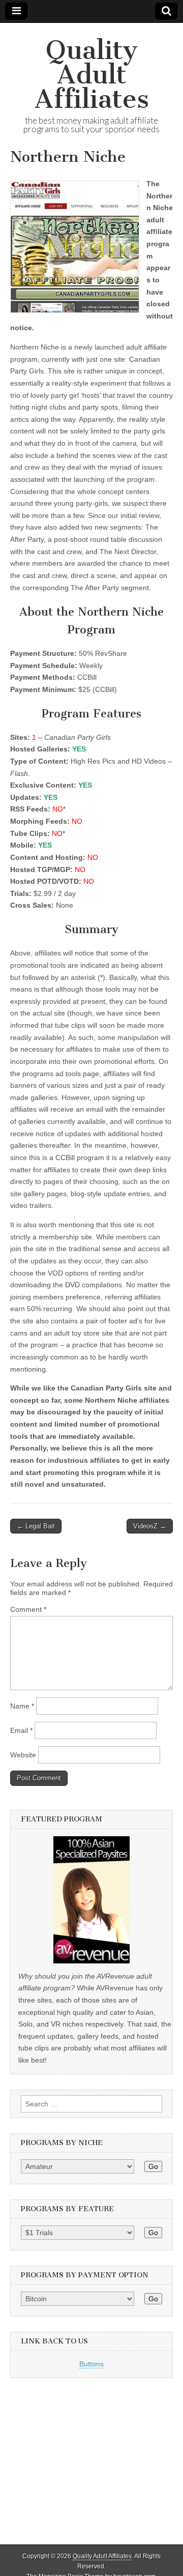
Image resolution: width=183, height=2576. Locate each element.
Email (21, 1730)
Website (23, 1755)
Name (22, 1706)
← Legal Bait (36, 1526)
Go (153, 2166)
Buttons (91, 2364)
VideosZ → (150, 1526)
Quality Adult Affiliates (92, 75)
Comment (28, 1609)
